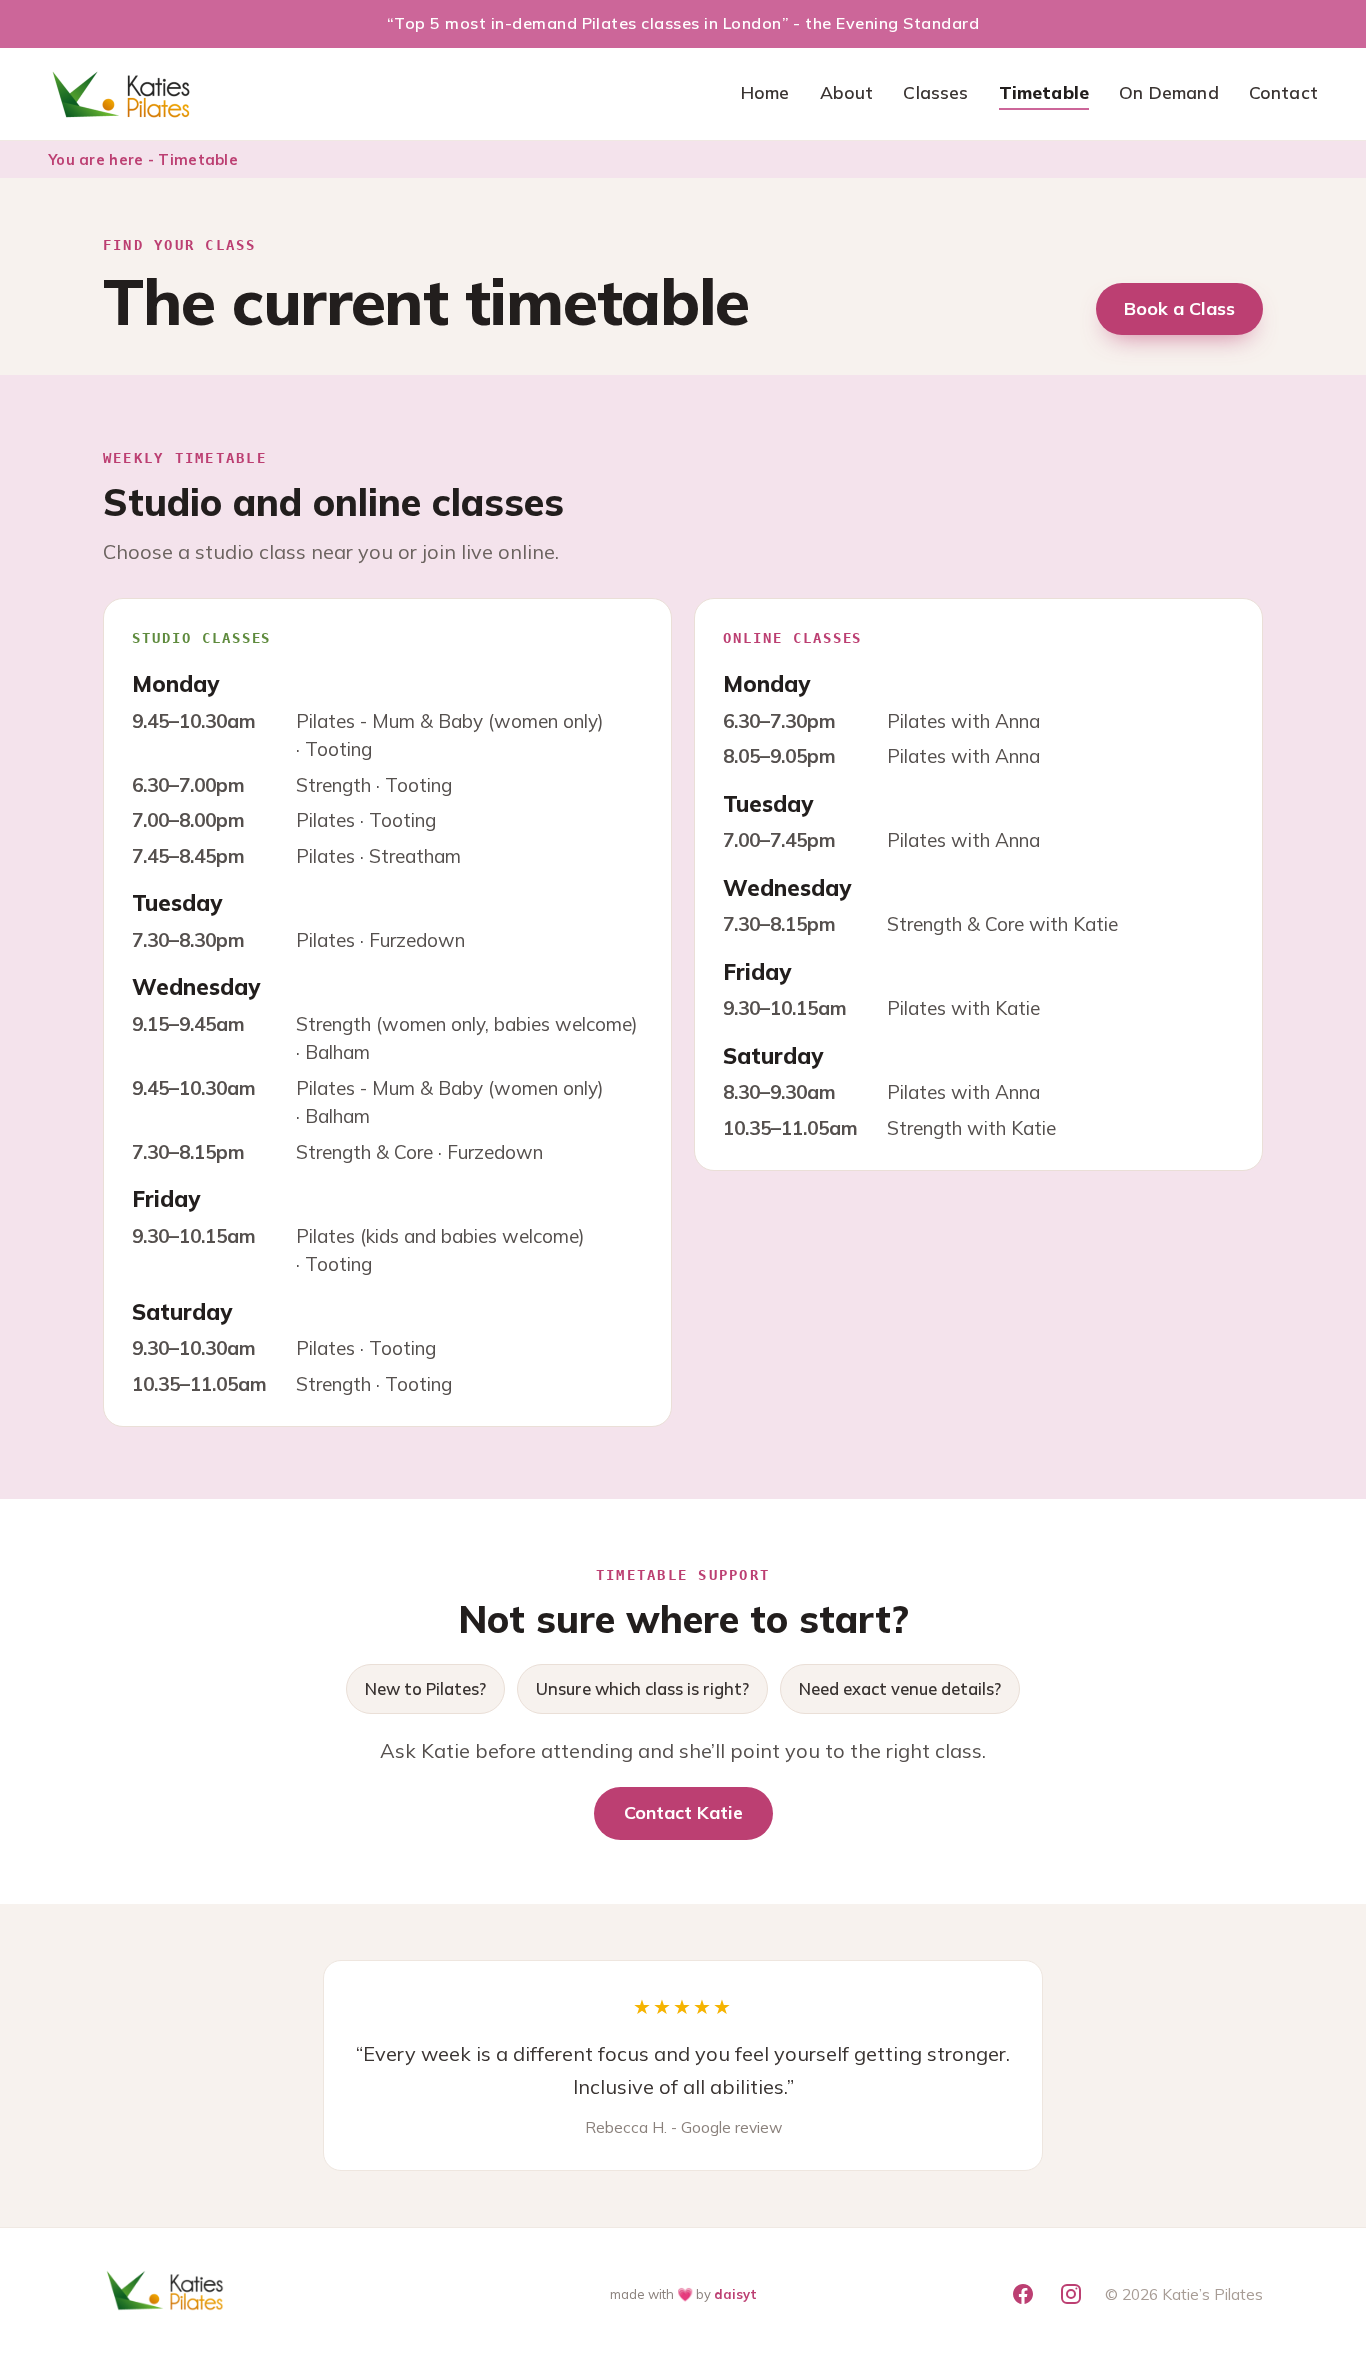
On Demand (1169, 92)
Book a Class (1179, 308)
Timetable (1044, 92)
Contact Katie (683, 1812)
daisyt (735, 2294)
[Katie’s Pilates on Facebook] (1023, 2294)
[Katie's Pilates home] (123, 94)
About (847, 92)
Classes (935, 92)
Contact (1283, 92)
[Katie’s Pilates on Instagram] (1071, 2294)
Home (765, 92)
